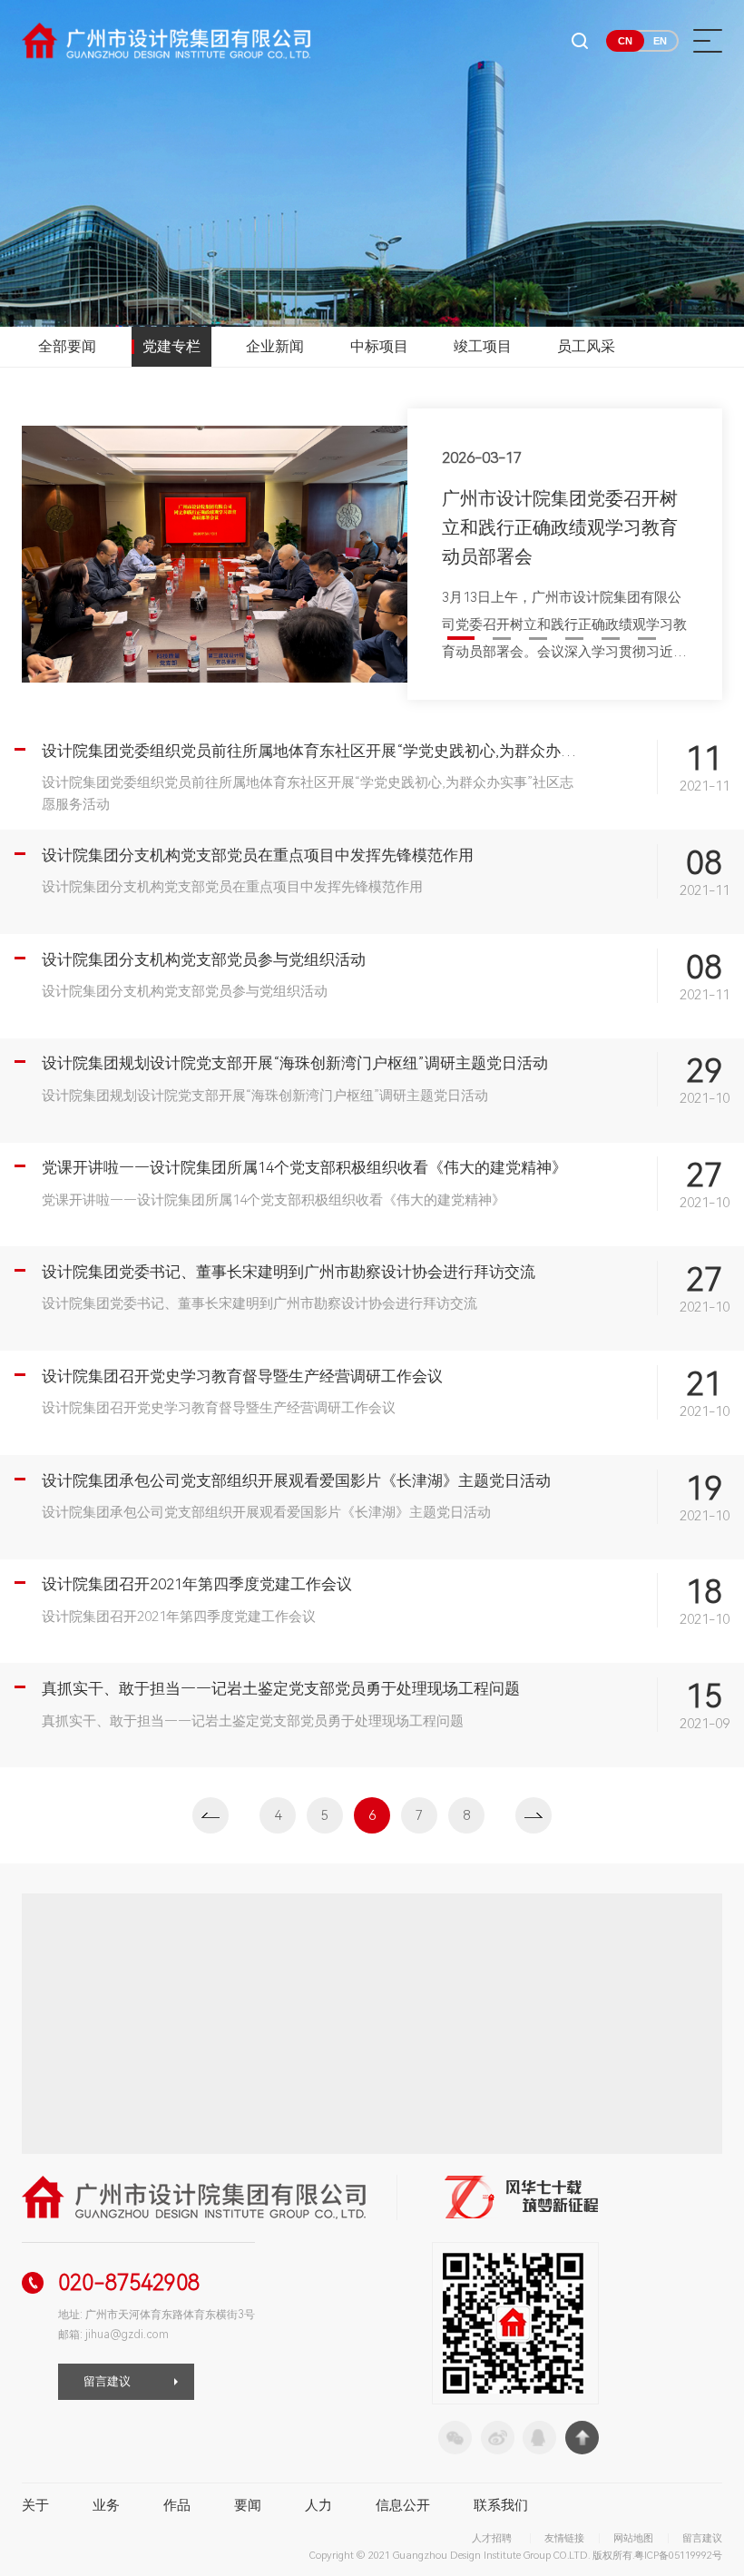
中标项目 (379, 346)
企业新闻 (275, 346)
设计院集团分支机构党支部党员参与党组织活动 (204, 959)
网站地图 (633, 2538)
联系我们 (501, 2505)
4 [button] (574, 639)
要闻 (248, 2505)
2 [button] (502, 639)
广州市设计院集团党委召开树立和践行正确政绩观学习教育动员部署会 (560, 527)
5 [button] (611, 639)
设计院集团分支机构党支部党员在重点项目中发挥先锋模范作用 (258, 855)
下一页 (534, 1815)
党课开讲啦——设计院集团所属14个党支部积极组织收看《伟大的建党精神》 (304, 1167)
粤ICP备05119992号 (678, 2556)
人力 (318, 2505)
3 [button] (538, 639)
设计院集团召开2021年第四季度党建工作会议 (197, 1584)
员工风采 (586, 346)
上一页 (210, 1815)
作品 (177, 2505)
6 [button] (647, 639)
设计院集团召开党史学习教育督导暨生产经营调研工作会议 (242, 1376)
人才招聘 (492, 2538)
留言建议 (107, 2381)
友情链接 (564, 2538)
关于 (35, 2505)
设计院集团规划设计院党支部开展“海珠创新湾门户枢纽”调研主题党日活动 (295, 1063)
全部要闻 (67, 346)
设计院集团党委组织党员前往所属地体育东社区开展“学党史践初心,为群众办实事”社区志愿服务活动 (382, 751)
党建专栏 (171, 346)
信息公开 (403, 2505)
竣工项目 (483, 346)
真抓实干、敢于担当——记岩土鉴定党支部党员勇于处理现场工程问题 (281, 1688)
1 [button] (461, 638)
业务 (106, 2505)
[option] (372, 554)
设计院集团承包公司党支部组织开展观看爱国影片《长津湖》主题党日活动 (296, 1480)
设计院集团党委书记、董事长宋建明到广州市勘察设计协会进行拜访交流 (289, 1272)
